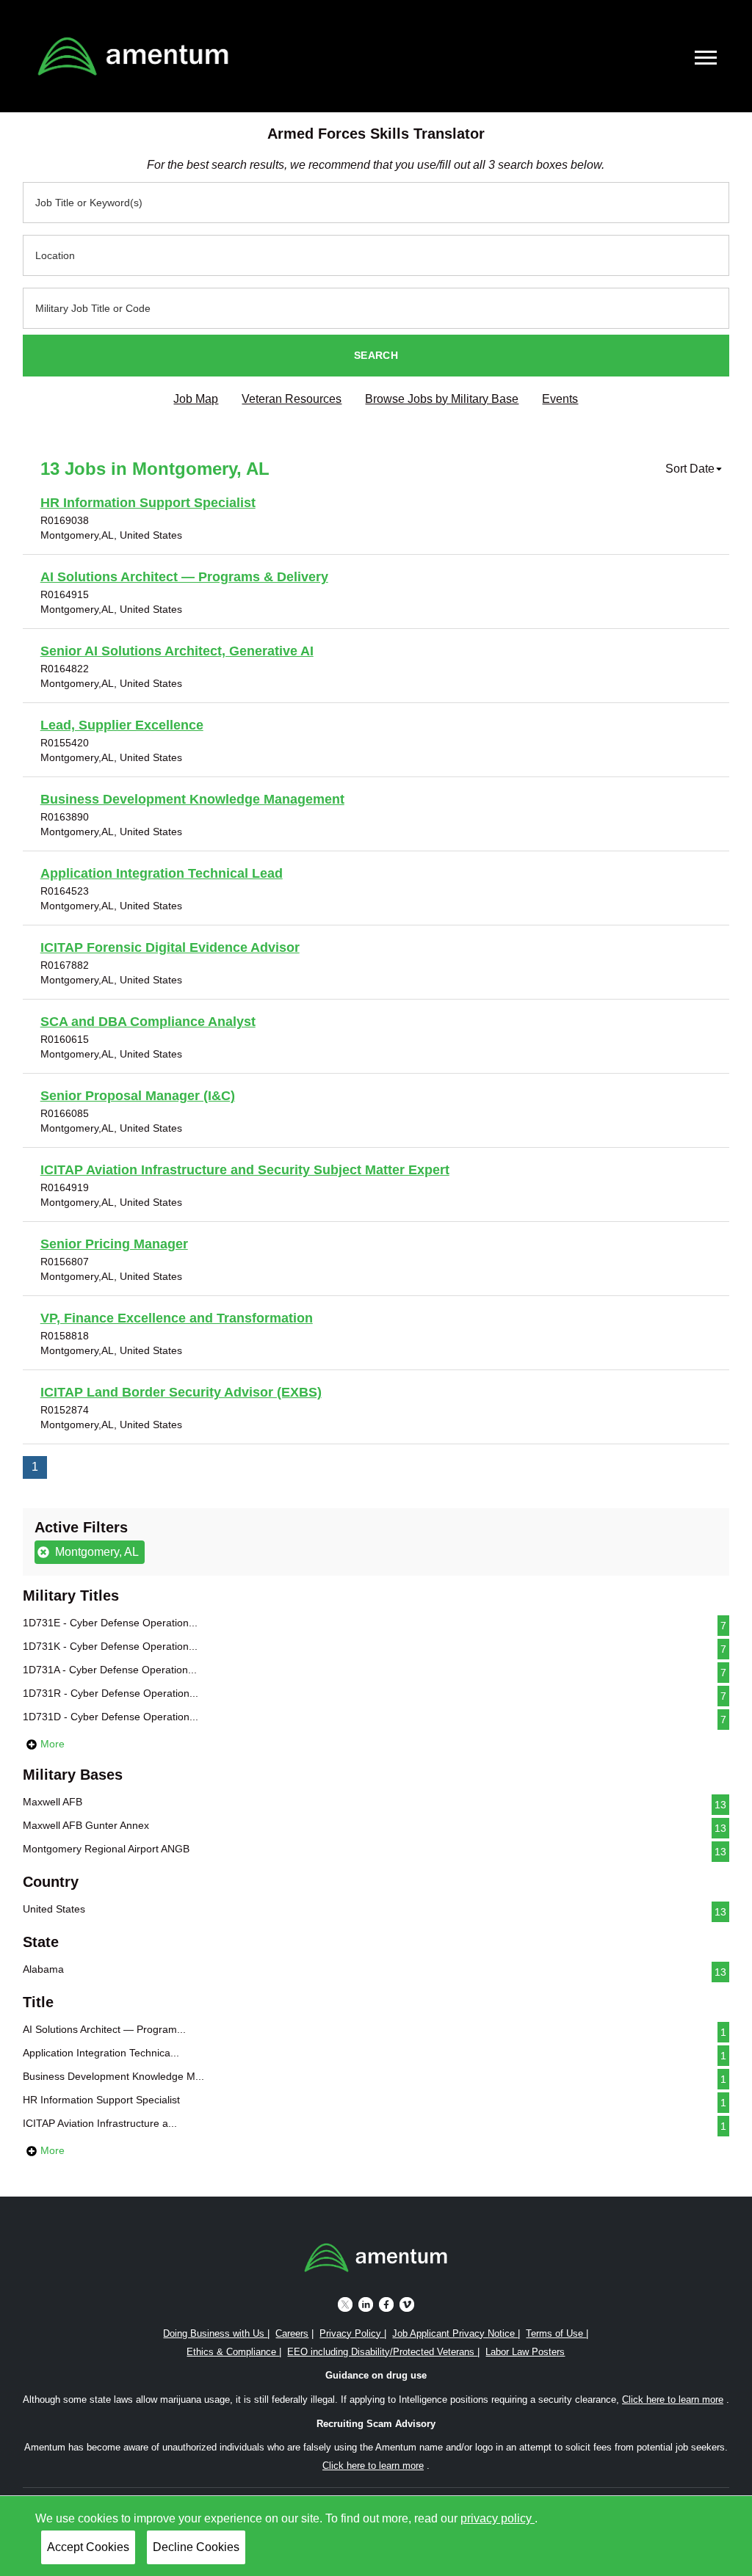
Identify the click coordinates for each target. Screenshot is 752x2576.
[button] (694, 469)
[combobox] (376, 203)
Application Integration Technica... (375, 2054)
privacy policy (498, 2518)
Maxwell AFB (375, 1803)
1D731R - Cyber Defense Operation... (375, 1695)
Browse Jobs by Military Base (442, 399)
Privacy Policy (352, 2333)
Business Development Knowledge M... (375, 2078)
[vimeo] (407, 2303)
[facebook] (386, 2303)
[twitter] (345, 2303)
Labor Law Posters (525, 2352)
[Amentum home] (133, 56)
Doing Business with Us (215, 2333)
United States (375, 1910)
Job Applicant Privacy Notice (455, 2333)
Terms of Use (556, 2333)
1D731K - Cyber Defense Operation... (375, 1648)
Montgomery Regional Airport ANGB (375, 1850)
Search (376, 355)
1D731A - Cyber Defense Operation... (375, 1671)
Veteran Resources (292, 399)
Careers (292, 2333)
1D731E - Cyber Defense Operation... (375, 1624)
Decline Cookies (196, 2547)
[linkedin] (366, 2303)
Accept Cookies (88, 2547)
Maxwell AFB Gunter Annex (375, 1827)
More (51, 1744)
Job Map (196, 399)
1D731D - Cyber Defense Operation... (375, 1718)
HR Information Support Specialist (375, 2101)
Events (560, 399)
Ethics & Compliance (233, 2352)
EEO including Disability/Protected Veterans (382, 2352)
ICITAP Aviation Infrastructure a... (375, 2125)
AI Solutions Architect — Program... (375, 2031)
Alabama (375, 1971)
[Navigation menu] (706, 58)
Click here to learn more (673, 2399)
